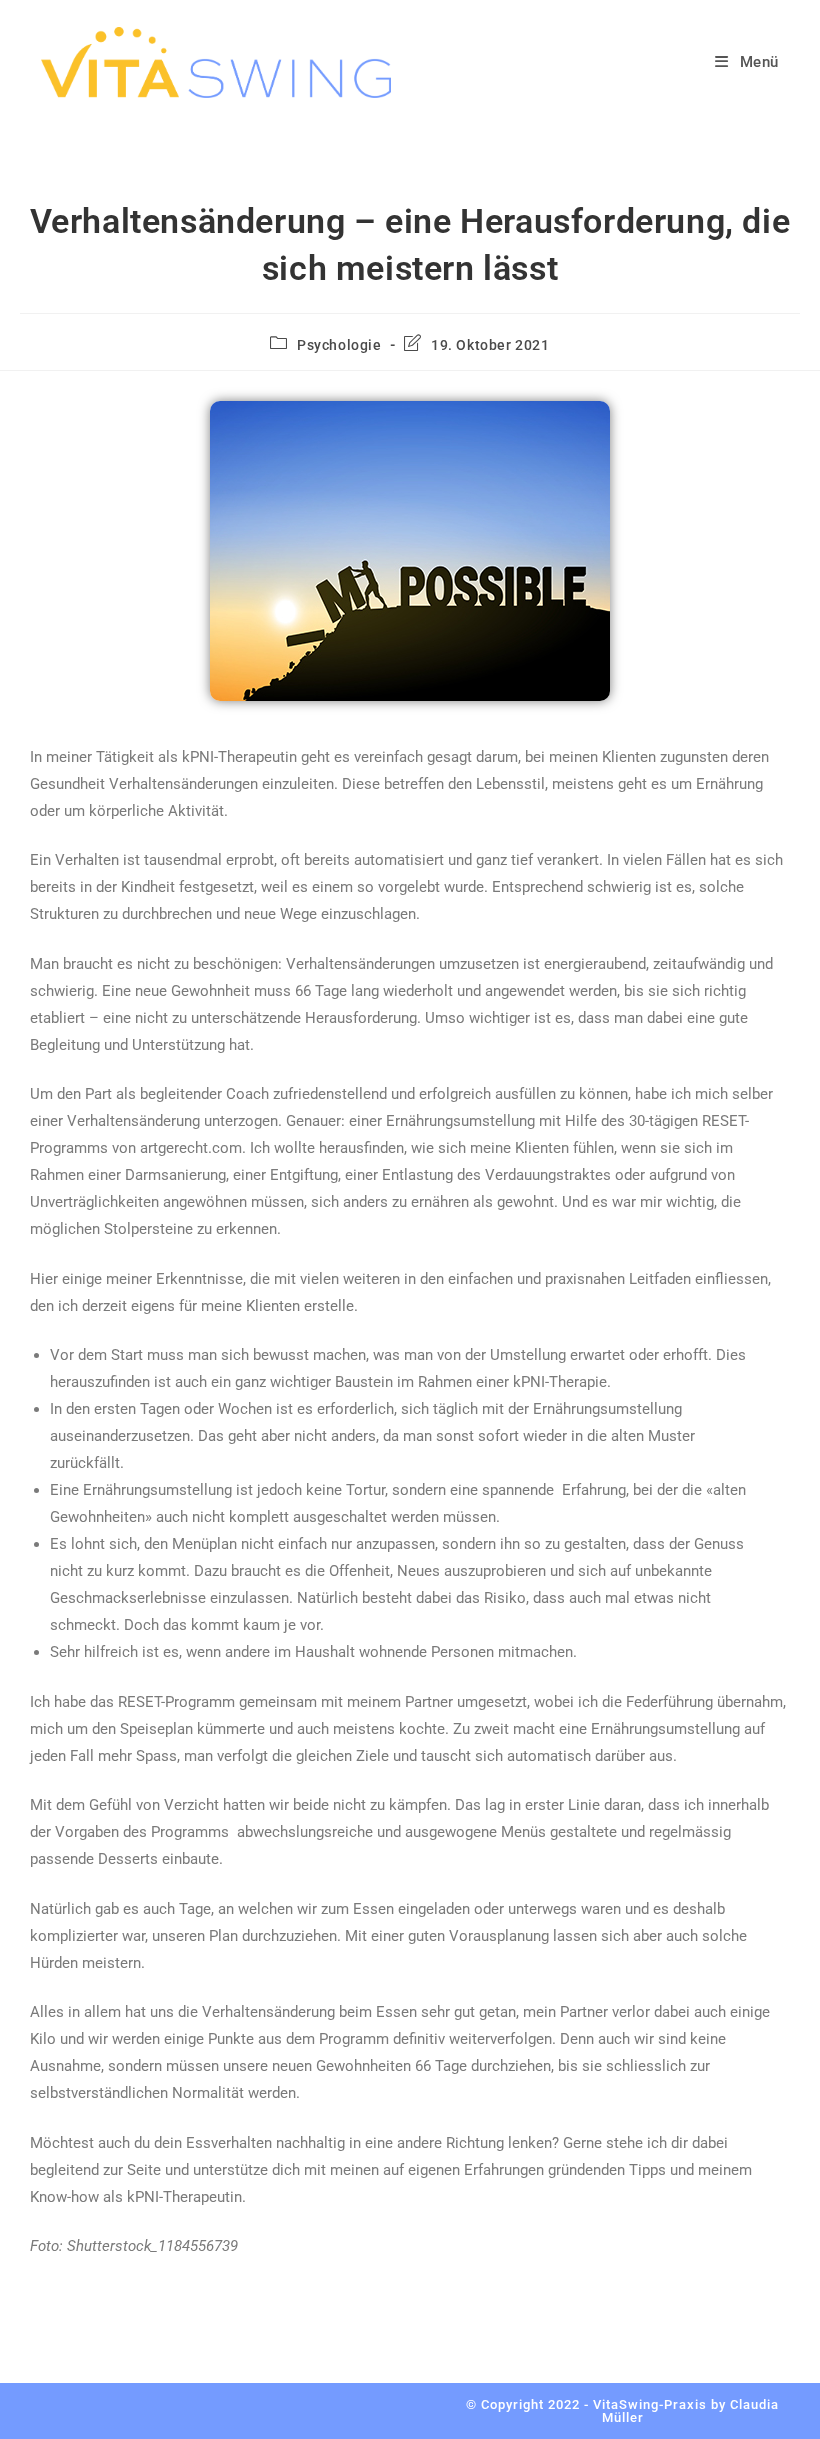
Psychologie (339, 345)
